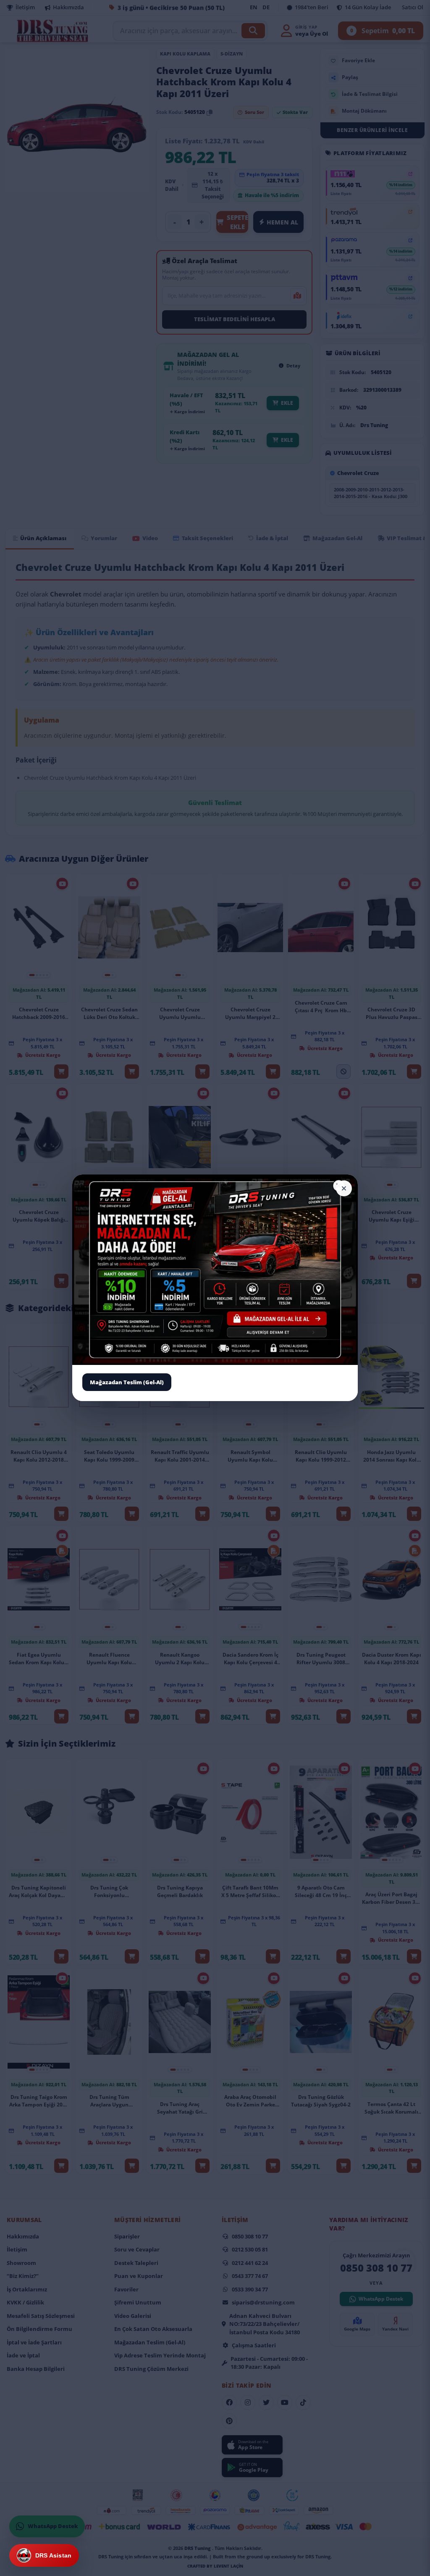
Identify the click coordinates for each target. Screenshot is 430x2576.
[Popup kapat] (344, 1188)
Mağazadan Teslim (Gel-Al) (127, 1382)
